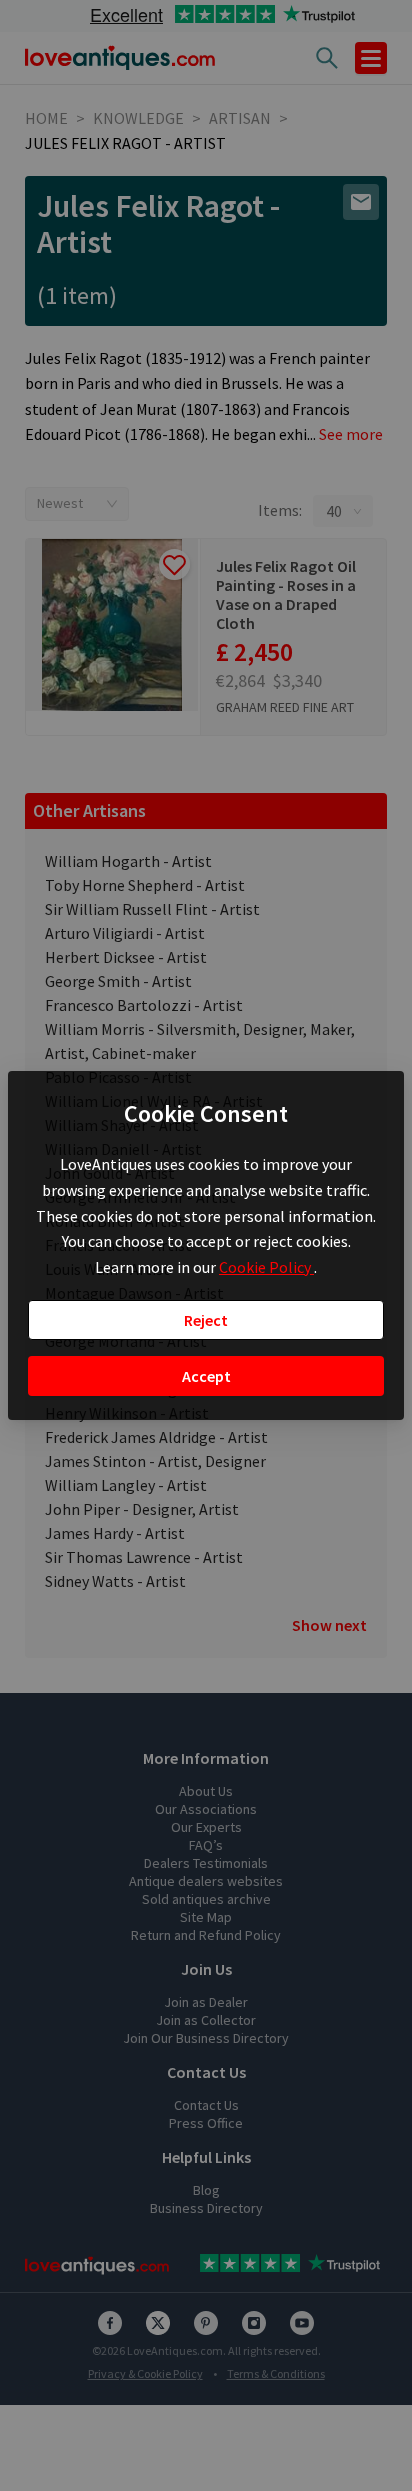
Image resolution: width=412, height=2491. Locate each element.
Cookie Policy (266, 1267)
